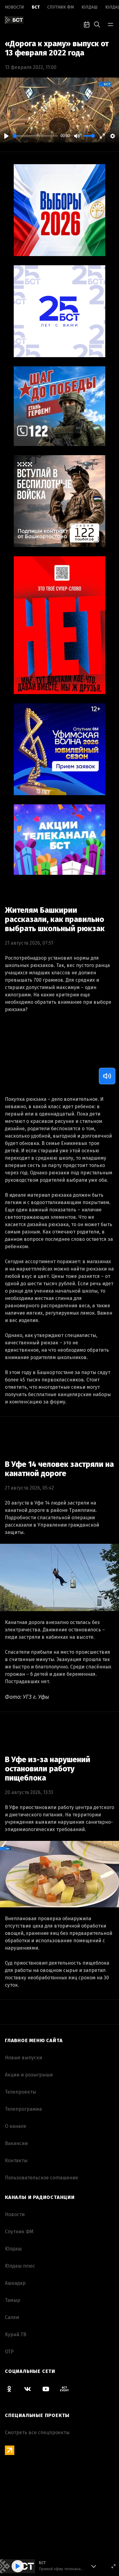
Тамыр (13, 2300)
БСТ (36, 7)
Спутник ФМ (61, 7)
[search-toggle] (97, 24)
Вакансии (16, 2143)
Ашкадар (15, 2283)
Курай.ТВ (16, 2334)
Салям (12, 2317)
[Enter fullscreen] (114, 2566)
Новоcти (14, 7)
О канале (16, 2126)
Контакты (16, 2161)
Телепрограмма (23, 2109)
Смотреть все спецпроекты (37, 2432)
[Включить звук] (107, 1076)
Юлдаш (90, 7)
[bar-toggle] (110, 24)
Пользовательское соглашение (41, 2178)
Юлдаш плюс (20, 2266)
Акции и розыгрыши (29, 2075)
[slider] (35, 136)
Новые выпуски (23, 2058)
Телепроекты (20, 2092)
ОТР (9, 2352)
